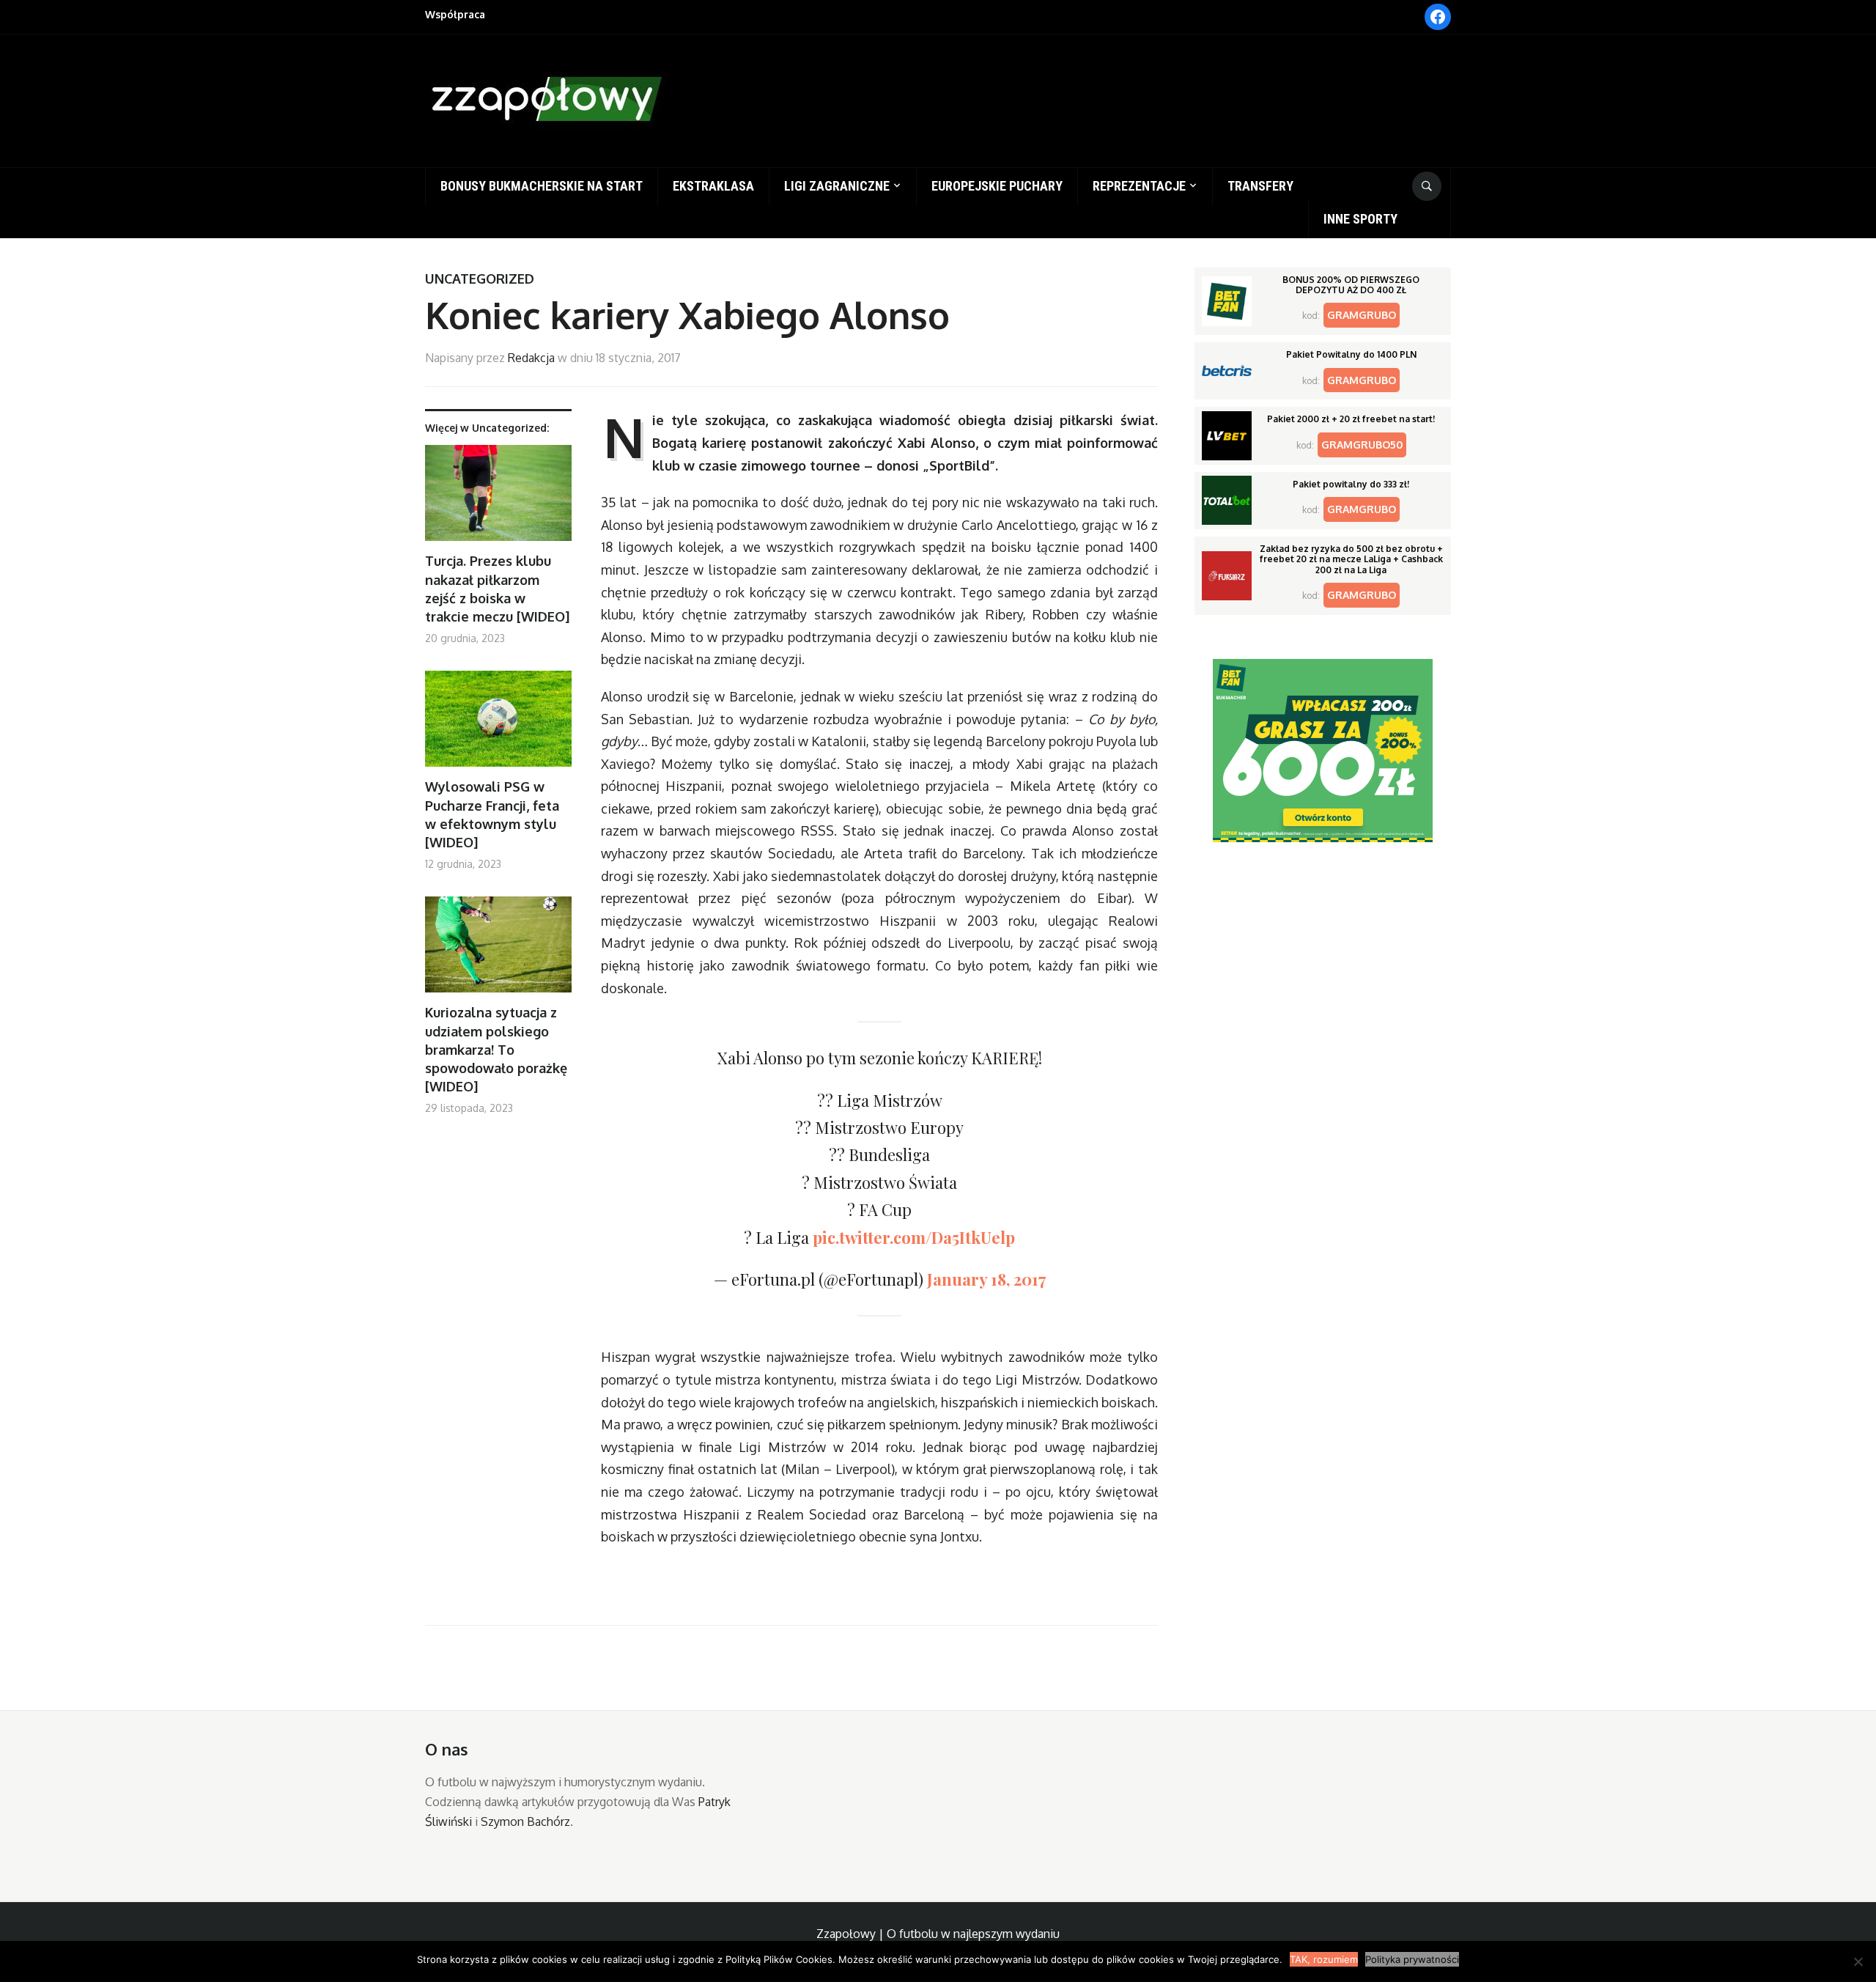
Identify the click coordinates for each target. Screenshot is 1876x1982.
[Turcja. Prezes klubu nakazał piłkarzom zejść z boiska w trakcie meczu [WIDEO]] (498, 499)
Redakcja (531, 358)
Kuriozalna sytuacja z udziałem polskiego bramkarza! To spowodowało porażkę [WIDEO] (496, 1049)
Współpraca (455, 14)
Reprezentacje (1139, 186)
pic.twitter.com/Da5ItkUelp (914, 1237)
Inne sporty (1360, 219)
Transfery (1260, 186)
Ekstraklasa (713, 186)
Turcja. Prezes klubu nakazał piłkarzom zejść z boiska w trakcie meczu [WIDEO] (497, 589)
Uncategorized (480, 279)
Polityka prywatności (1412, 1959)
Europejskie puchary (997, 186)
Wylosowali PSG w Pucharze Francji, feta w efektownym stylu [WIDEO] (492, 814)
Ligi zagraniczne (837, 186)
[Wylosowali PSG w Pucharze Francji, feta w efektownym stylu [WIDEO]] (498, 725)
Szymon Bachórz (525, 1821)
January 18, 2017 (986, 1279)
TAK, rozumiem (1324, 1959)
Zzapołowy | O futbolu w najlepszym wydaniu (938, 1934)
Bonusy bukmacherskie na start (542, 186)
